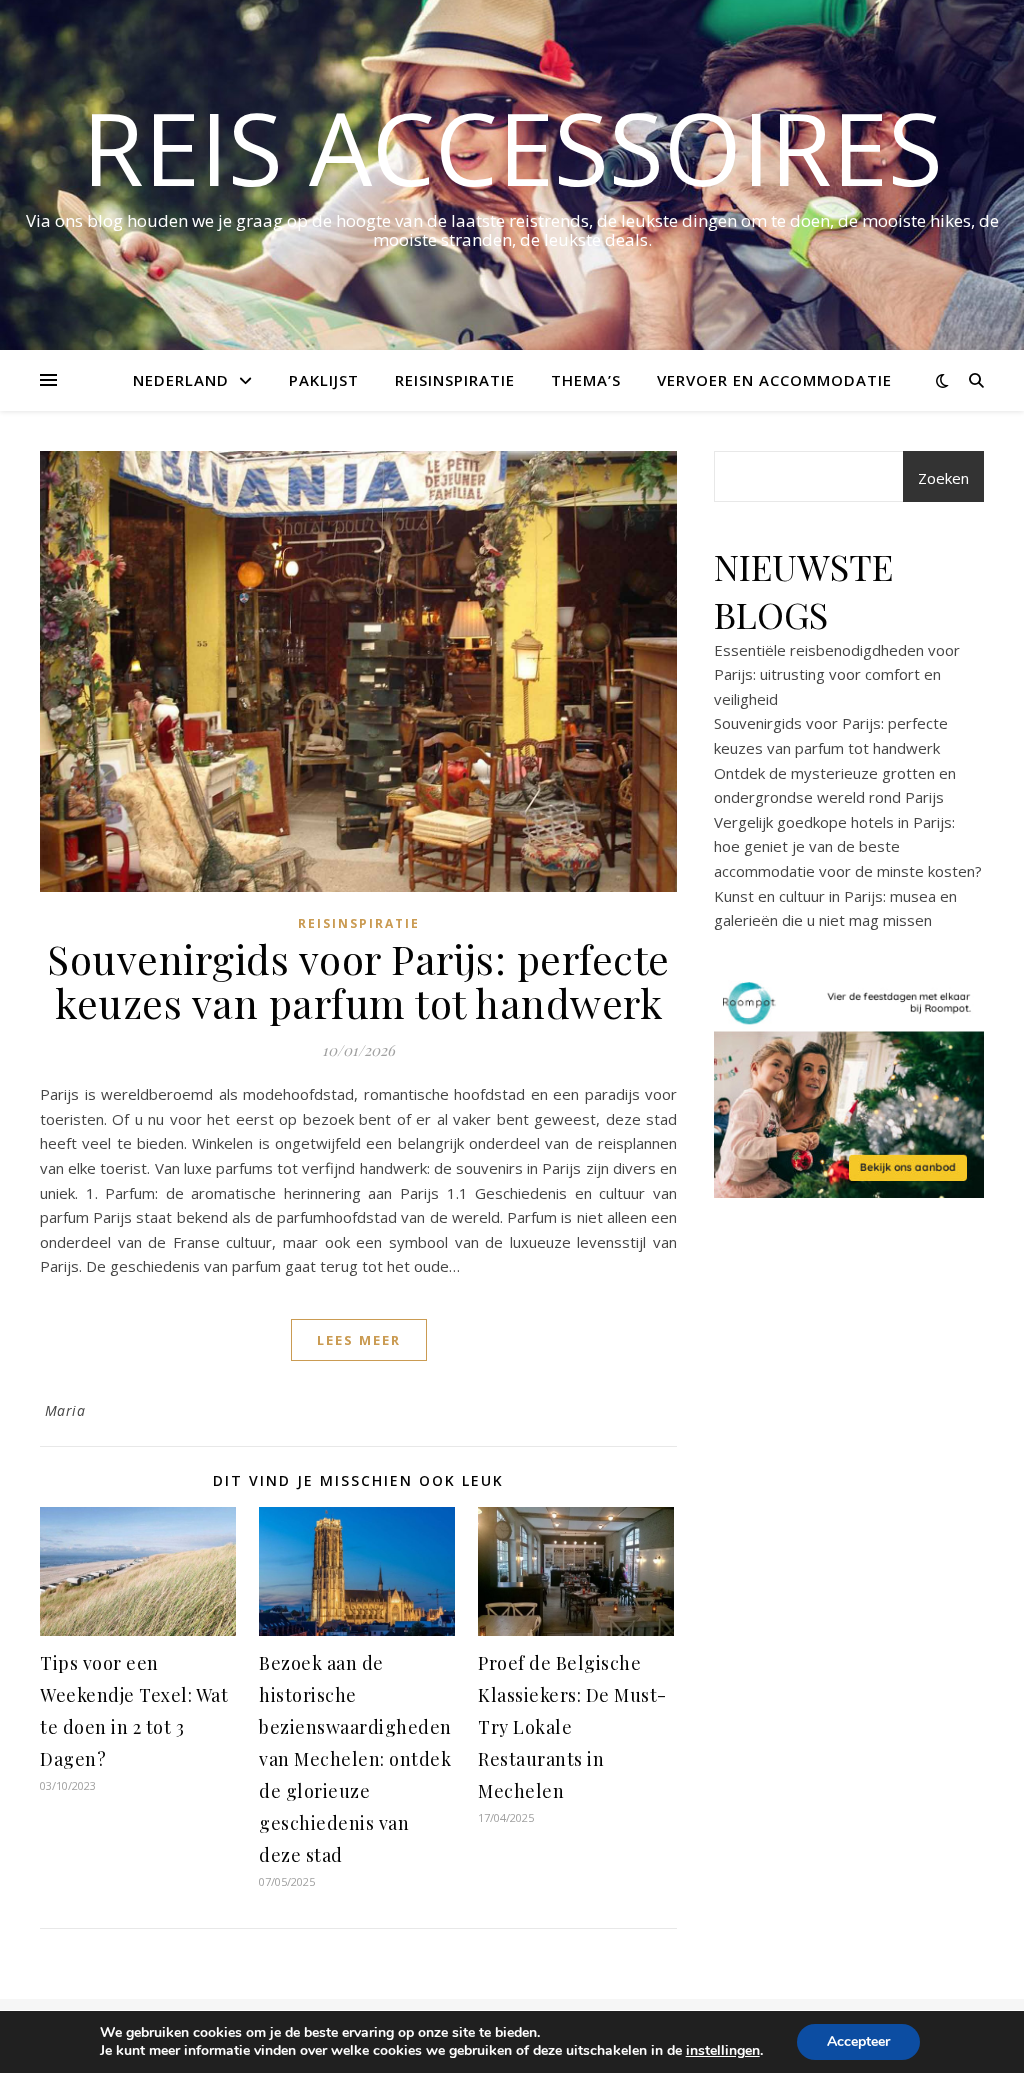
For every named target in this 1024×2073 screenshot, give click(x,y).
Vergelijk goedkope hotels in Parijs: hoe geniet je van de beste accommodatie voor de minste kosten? (848, 846)
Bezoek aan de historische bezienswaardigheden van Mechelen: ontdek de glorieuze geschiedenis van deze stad (355, 1759)
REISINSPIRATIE (455, 380)
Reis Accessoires (512, 147)
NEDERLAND (181, 380)
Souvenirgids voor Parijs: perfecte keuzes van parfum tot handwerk (358, 980)
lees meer (359, 1340)
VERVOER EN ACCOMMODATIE (774, 380)
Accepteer (858, 2041)
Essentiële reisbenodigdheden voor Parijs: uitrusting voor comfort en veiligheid (837, 674)
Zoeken (943, 478)
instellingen (723, 2051)
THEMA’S (586, 380)
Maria (65, 1410)
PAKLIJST (324, 380)
